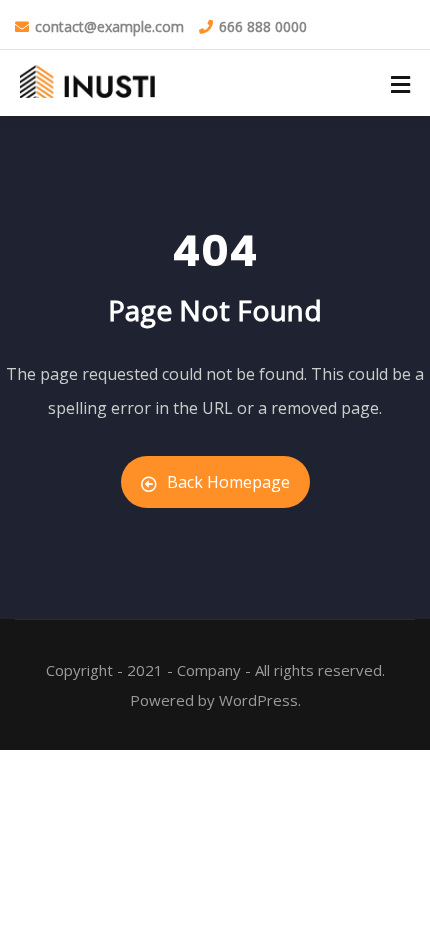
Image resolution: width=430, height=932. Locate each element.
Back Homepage (228, 482)
